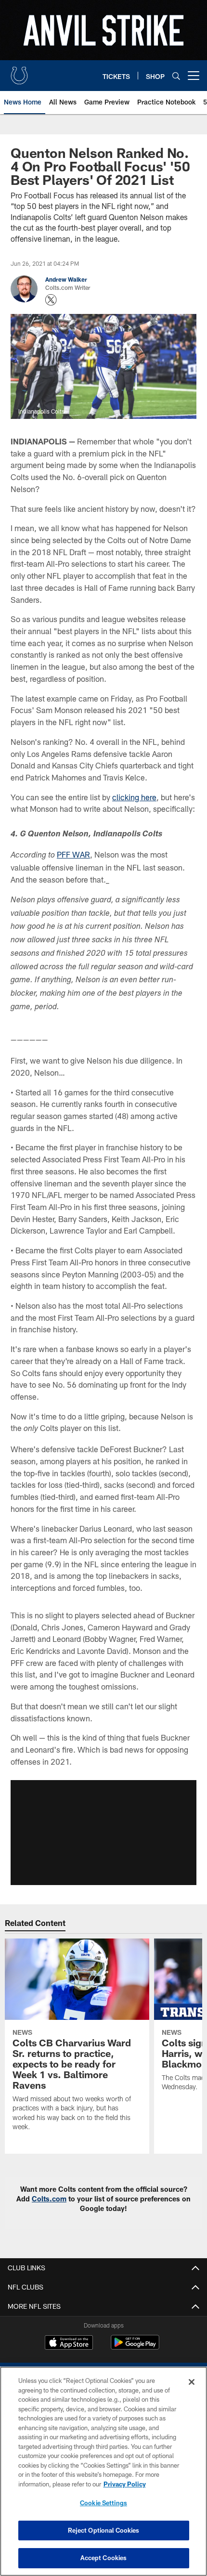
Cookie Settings (103, 2503)
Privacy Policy (125, 2484)
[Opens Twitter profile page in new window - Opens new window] (51, 300)
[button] (103, 1833)
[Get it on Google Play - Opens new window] (135, 2347)
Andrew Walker (66, 279)
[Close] (192, 2382)
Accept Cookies (104, 2558)
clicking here (134, 797)
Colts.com (49, 2199)
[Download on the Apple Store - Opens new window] (69, 2343)
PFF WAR (73, 854)
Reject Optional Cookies (104, 2530)
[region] (103, 2471)
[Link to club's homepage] (19, 72)
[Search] (176, 76)
